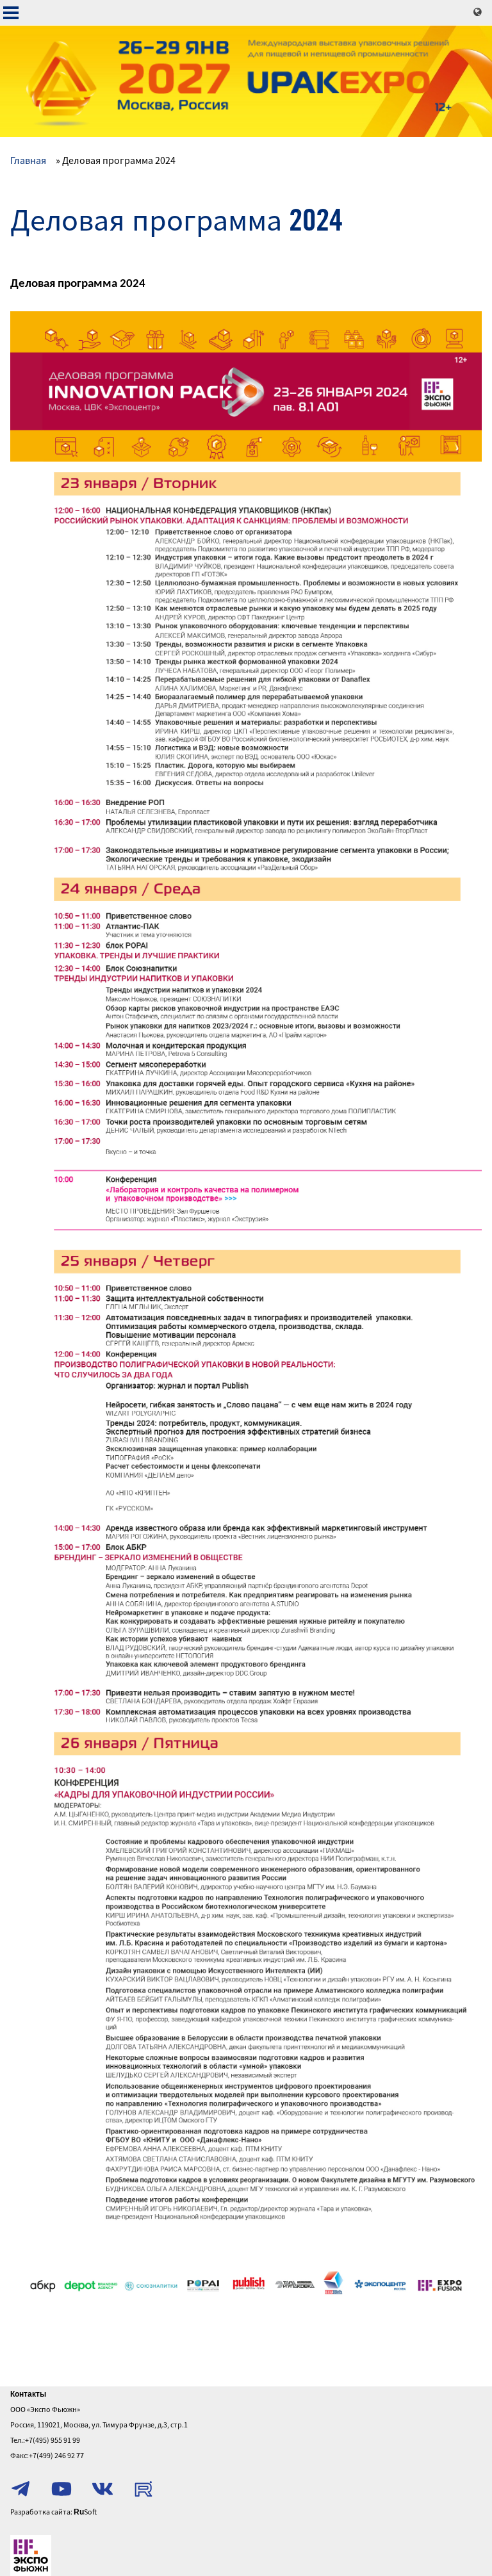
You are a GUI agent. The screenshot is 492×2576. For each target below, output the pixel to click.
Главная (28, 160)
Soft (85, 2512)
